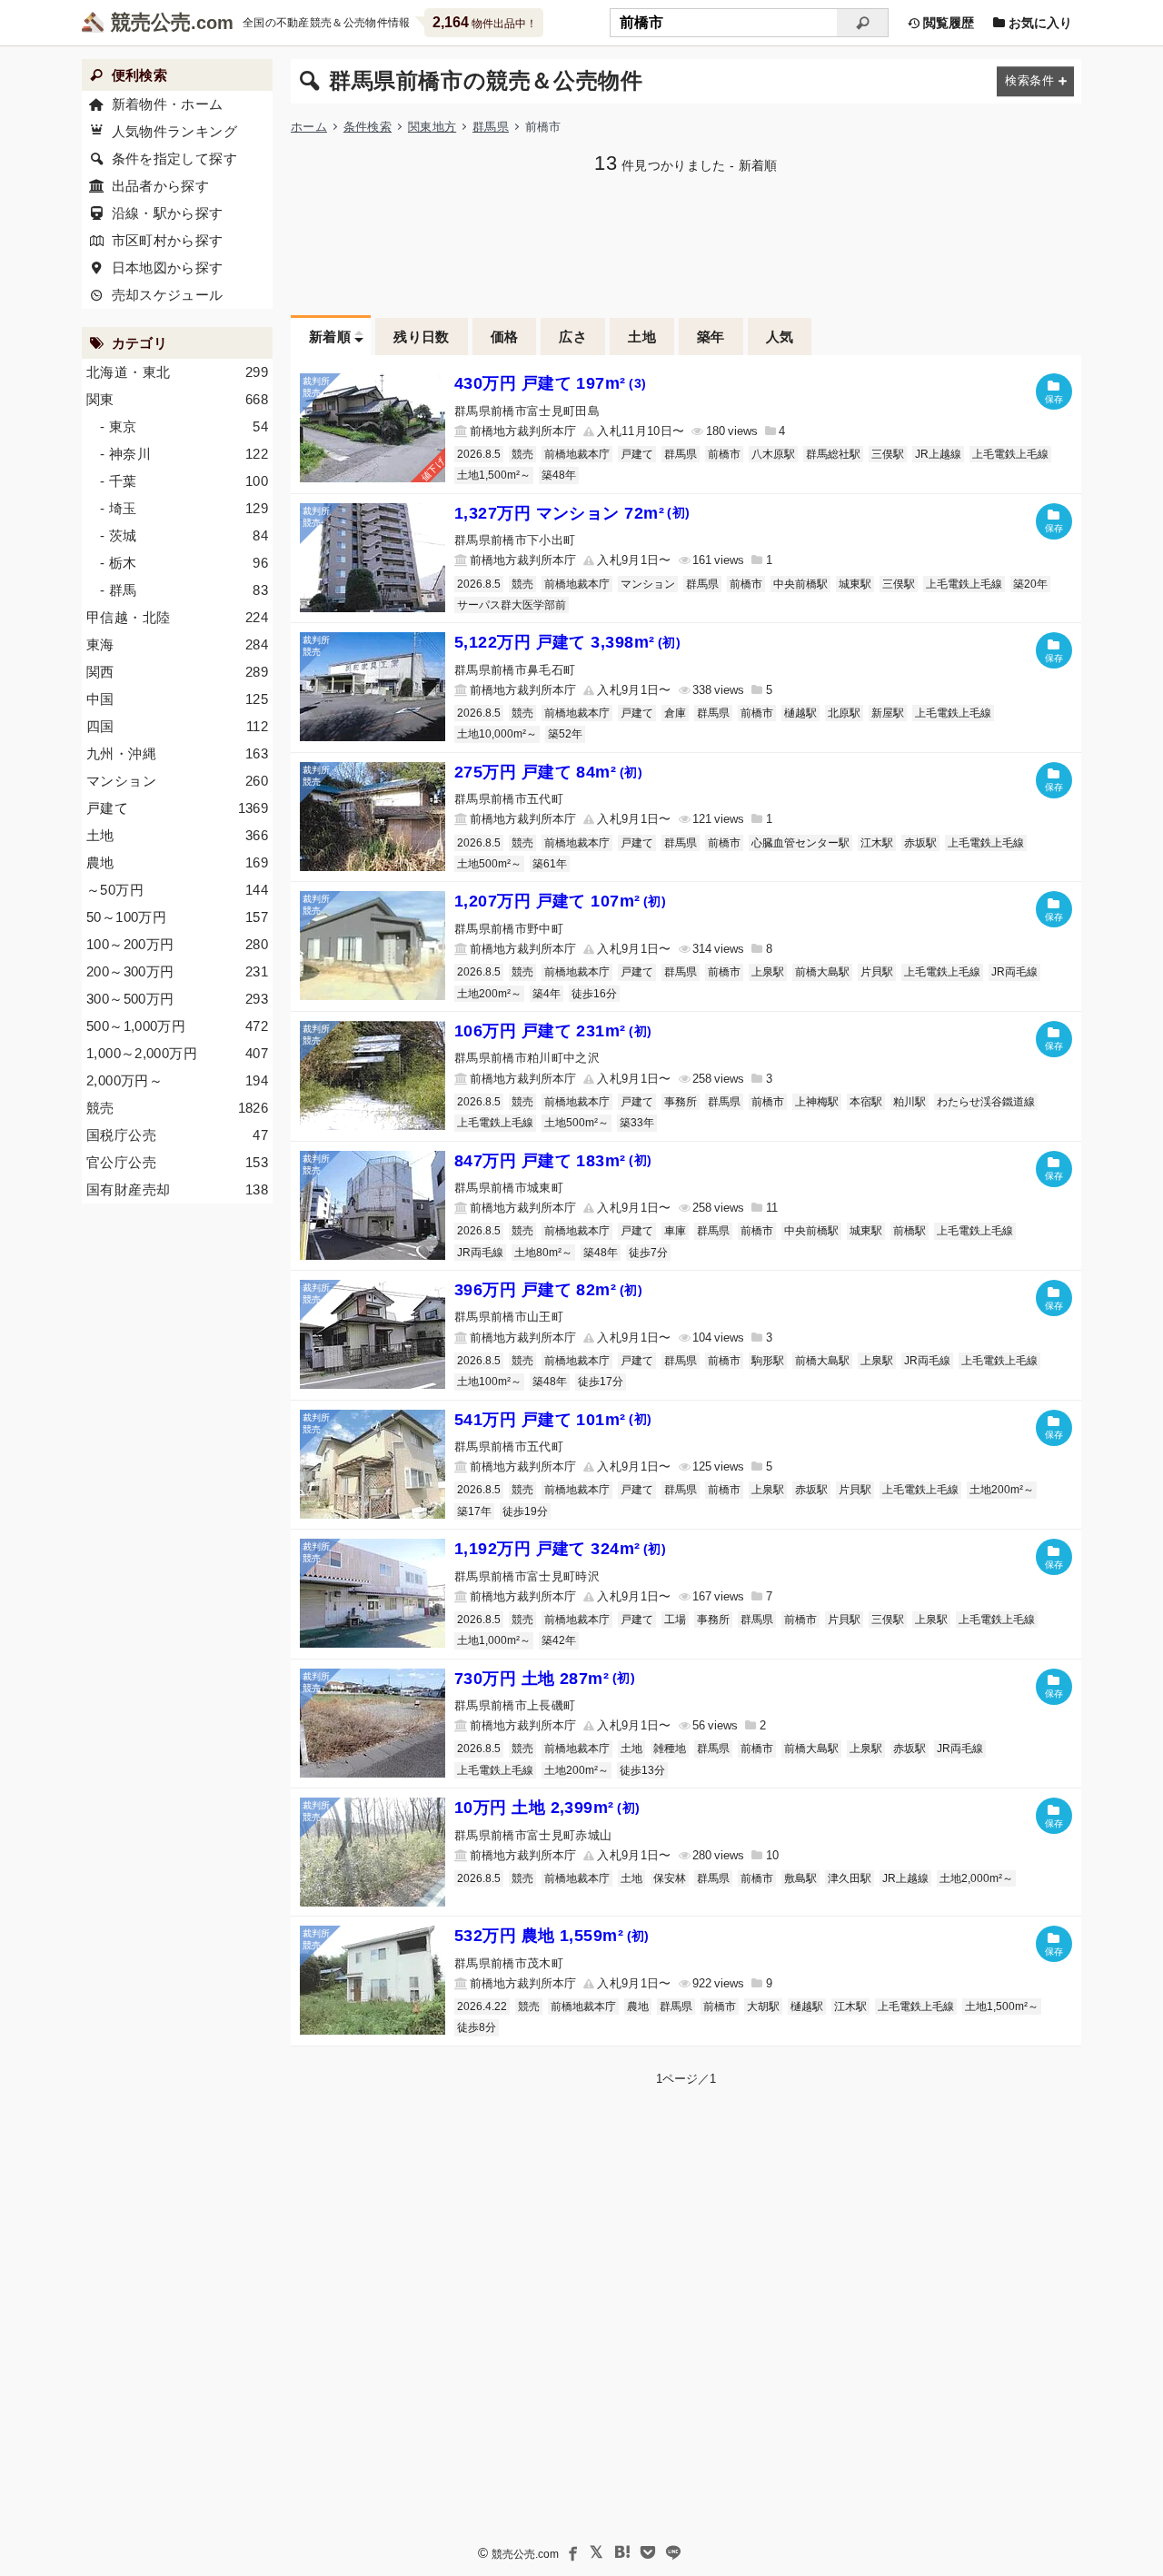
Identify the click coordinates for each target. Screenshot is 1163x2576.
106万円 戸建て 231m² (553, 1031)
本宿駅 (866, 1102)
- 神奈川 (184, 454)
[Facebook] (572, 2552)
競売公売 (151, 22)
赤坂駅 (920, 843)
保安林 (670, 1878)
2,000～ (177, 1080)
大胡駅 (763, 2006)
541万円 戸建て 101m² (553, 1420)
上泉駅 (768, 972)
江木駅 (877, 843)
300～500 (177, 999)
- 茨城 (184, 535)
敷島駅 (800, 1878)
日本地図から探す (168, 268)
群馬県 (491, 127)
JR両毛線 (1014, 972)
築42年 (559, 1640)
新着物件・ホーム (168, 104)
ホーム (309, 127)
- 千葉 (184, 481)
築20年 (1030, 584)
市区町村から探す (168, 240)
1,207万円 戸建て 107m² (560, 901)
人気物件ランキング (174, 131)
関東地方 (432, 127)
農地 (638, 2006)
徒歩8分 (477, 2027)
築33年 (637, 1123)
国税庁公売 (177, 1135)
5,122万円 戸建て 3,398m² (567, 642)
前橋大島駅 (822, 972)
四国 (177, 726)
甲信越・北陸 (177, 617)
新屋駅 (888, 713)
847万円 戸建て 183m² (553, 1161)
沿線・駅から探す (168, 213)
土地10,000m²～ (497, 734)
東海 (177, 644)
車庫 (675, 1231)
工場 (675, 1620)
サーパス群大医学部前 (512, 605)
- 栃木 (184, 563)
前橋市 (724, 454)
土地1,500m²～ (494, 475)
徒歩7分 (648, 1253)
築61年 (550, 864)
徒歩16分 (594, 994)
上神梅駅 (817, 1102)
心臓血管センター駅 (800, 843)
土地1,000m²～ (494, 1640)
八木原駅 (773, 454)
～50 (177, 890)
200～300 (177, 971)
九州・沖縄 (177, 753)
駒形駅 (768, 1361)
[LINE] (673, 2552)
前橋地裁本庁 (577, 454)
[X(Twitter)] (597, 2552)
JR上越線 (938, 454)
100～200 (177, 944)
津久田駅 (850, 1878)
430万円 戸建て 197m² (550, 383)
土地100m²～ (489, 1382)
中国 (177, 699)
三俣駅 (888, 454)
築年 (711, 337)
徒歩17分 (601, 1382)
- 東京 (184, 426)
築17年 (474, 1511)
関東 (177, 399)
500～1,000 (177, 1026)
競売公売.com (525, 2554)
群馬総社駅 (833, 454)
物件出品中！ (485, 22)
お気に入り (1039, 23)
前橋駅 (910, 1231)
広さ (573, 337)
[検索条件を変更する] (1035, 81)
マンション (648, 584)
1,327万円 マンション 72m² (572, 513)
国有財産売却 (177, 1189)
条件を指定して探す (174, 159)
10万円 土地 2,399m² (547, 1808)
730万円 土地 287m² (545, 1679)
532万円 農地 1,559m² (552, 1936)
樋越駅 (800, 713)
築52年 (565, 734)
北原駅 (844, 713)
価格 (505, 337)
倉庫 (675, 713)
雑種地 (670, 1749)
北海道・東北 (177, 372)
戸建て (637, 454)
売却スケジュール (168, 295)
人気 (780, 337)
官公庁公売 (177, 1162)
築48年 (559, 475)
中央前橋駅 (800, 584)
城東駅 (855, 584)
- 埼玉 (184, 508)
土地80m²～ (543, 1253)
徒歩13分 (642, 1770)
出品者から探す (161, 186)
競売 (522, 454)
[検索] (863, 23)
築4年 (547, 994)
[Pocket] (648, 2552)
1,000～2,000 (177, 1053)
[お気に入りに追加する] (1054, 391)
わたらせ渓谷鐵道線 (986, 1102)
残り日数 (422, 337)
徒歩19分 (525, 1511)
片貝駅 (877, 972)
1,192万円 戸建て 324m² (560, 1549)
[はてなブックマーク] (622, 2552)
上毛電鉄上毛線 (1010, 454)
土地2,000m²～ (976, 1878)
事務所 (681, 1102)
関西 (177, 672)
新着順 (330, 337)
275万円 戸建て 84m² (548, 772)
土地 (642, 337)
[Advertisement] (686, 243)
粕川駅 (910, 1102)
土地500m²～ (489, 864)
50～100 (177, 917)
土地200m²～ (489, 994)
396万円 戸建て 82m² (548, 1290)
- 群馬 (184, 590)
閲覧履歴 (947, 23)
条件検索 (368, 127)
